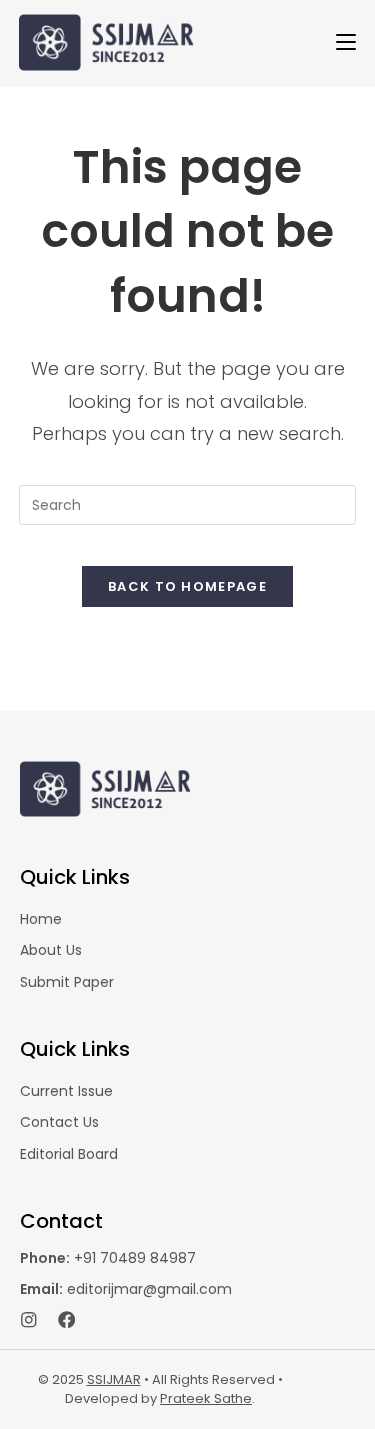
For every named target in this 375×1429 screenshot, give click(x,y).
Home (41, 919)
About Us (51, 950)
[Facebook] (67, 1320)
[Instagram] (29, 1320)
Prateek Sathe (206, 1398)
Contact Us (59, 1122)
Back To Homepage (187, 586)
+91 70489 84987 (108, 1258)
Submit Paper (67, 982)
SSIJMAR (114, 1379)
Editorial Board (69, 1154)
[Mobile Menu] (346, 42)
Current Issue (66, 1091)
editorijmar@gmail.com (126, 1289)
